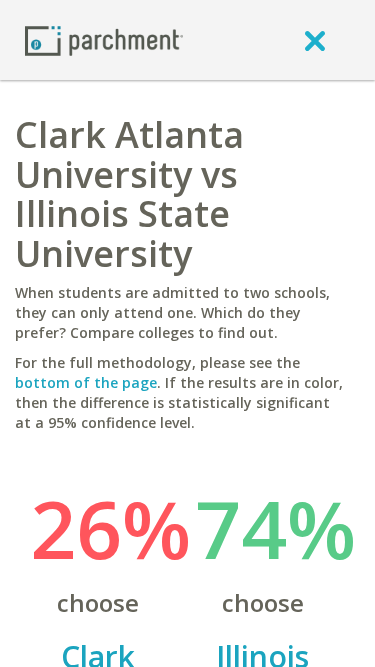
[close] (315, 40)
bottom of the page (86, 382)
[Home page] (104, 39)
